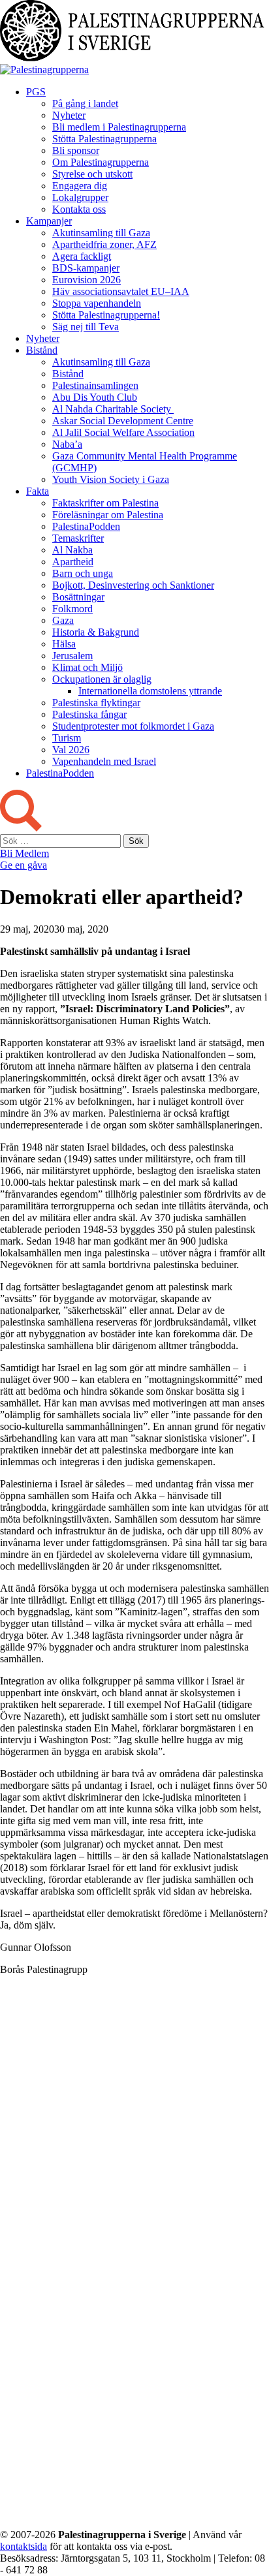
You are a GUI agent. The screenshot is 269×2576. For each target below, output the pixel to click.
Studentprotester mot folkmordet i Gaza (133, 726)
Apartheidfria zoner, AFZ (104, 244)
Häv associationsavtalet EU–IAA (121, 291)
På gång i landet (85, 103)
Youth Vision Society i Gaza (111, 479)
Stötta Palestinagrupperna (104, 139)
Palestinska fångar (89, 714)
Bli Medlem (24, 853)
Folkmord (72, 609)
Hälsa (64, 644)
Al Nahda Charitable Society (113, 409)
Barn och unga (83, 573)
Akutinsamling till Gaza (101, 233)
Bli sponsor (76, 150)
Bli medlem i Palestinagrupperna (119, 127)
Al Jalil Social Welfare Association (123, 432)
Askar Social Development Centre (123, 421)
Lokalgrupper (80, 197)
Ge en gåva (24, 865)
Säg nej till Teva (86, 327)
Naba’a (67, 444)
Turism (67, 738)
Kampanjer (49, 221)
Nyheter (69, 115)
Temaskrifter (78, 538)
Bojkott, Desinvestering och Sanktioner (133, 585)
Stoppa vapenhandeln (97, 303)
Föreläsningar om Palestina (108, 515)
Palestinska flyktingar (96, 703)
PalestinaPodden (86, 526)
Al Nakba (72, 550)
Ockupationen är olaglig (102, 679)
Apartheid (73, 562)
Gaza (63, 620)
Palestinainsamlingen (95, 385)
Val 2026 (71, 750)
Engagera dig (80, 186)
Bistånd (42, 350)
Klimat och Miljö (87, 667)
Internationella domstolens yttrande (150, 691)
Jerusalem (72, 656)
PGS (36, 92)
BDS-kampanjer (86, 268)
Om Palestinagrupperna (101, 162)
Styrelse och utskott (92, 174)
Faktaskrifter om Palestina (105, 503)
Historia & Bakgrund (96, 632)
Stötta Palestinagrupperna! (106, 315)
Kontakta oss (79, 209)
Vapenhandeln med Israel (104, 761)
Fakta (38, 491)
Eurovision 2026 (87, 280)
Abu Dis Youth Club (95, 397)
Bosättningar (78, 597)
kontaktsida (24, 2546)
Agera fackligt (82, 256)
